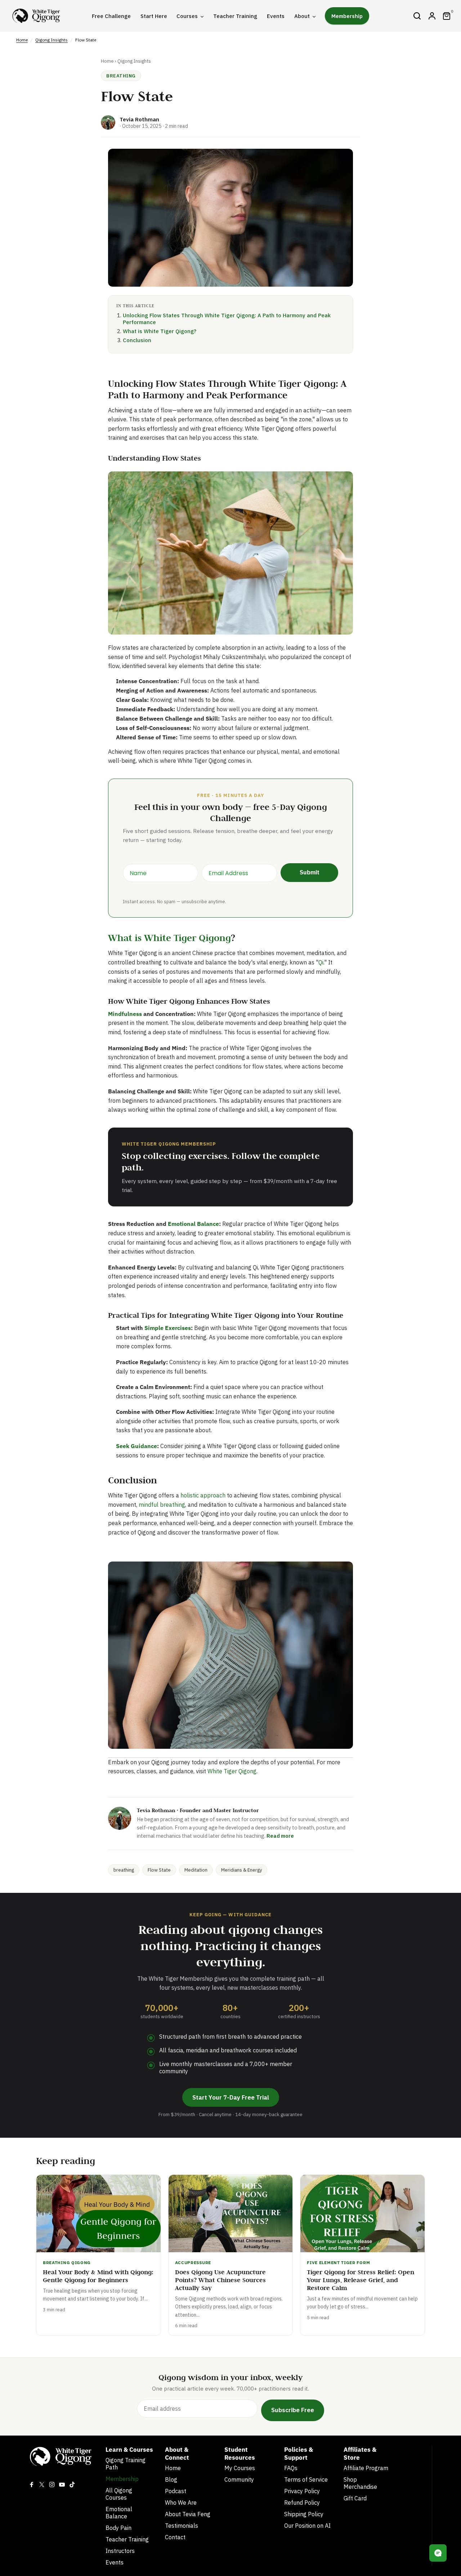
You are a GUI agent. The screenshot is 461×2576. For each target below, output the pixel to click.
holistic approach (203, 1495)
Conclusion (137, 340)
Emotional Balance (193, 1224)
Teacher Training (127, 2539)
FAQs (291, 2468)
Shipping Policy (304, 2514)
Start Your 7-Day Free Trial (231, 2097)
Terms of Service (306, 2479)
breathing (124, 1870)
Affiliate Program (366, 2468)
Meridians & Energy (241, 1870)
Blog (171, 2479)
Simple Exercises (168, 1328)
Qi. (321, 962)
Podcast (176, 2491)
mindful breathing (162, 1505)
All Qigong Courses (119, 2494)
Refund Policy (302, 2503)
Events (115, 2562)
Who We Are (181, 2503)
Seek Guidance (136, 1446)
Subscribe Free (293, 2410)
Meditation (196, 1870)
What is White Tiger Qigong (169, 938)
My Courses (240, 2468)
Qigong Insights (52, 40)
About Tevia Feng (188, 2514)
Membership (122, 2479)
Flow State (159, 1870)
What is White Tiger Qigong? (160, 331)
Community (239, 2479)
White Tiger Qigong (232, 1771)
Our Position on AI (307, 2526)
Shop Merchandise (360, 2483)
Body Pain (118, 2528)
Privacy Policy (302, 2491)
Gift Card (355, 2498)
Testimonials (182, 2526)
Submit (310, 872)
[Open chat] (438, 2553)
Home (22, 40)
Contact (175, 2537)
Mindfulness (125, 1014)
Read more (280, 1836)
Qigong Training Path (126, 2464)
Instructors (120, 2551)
